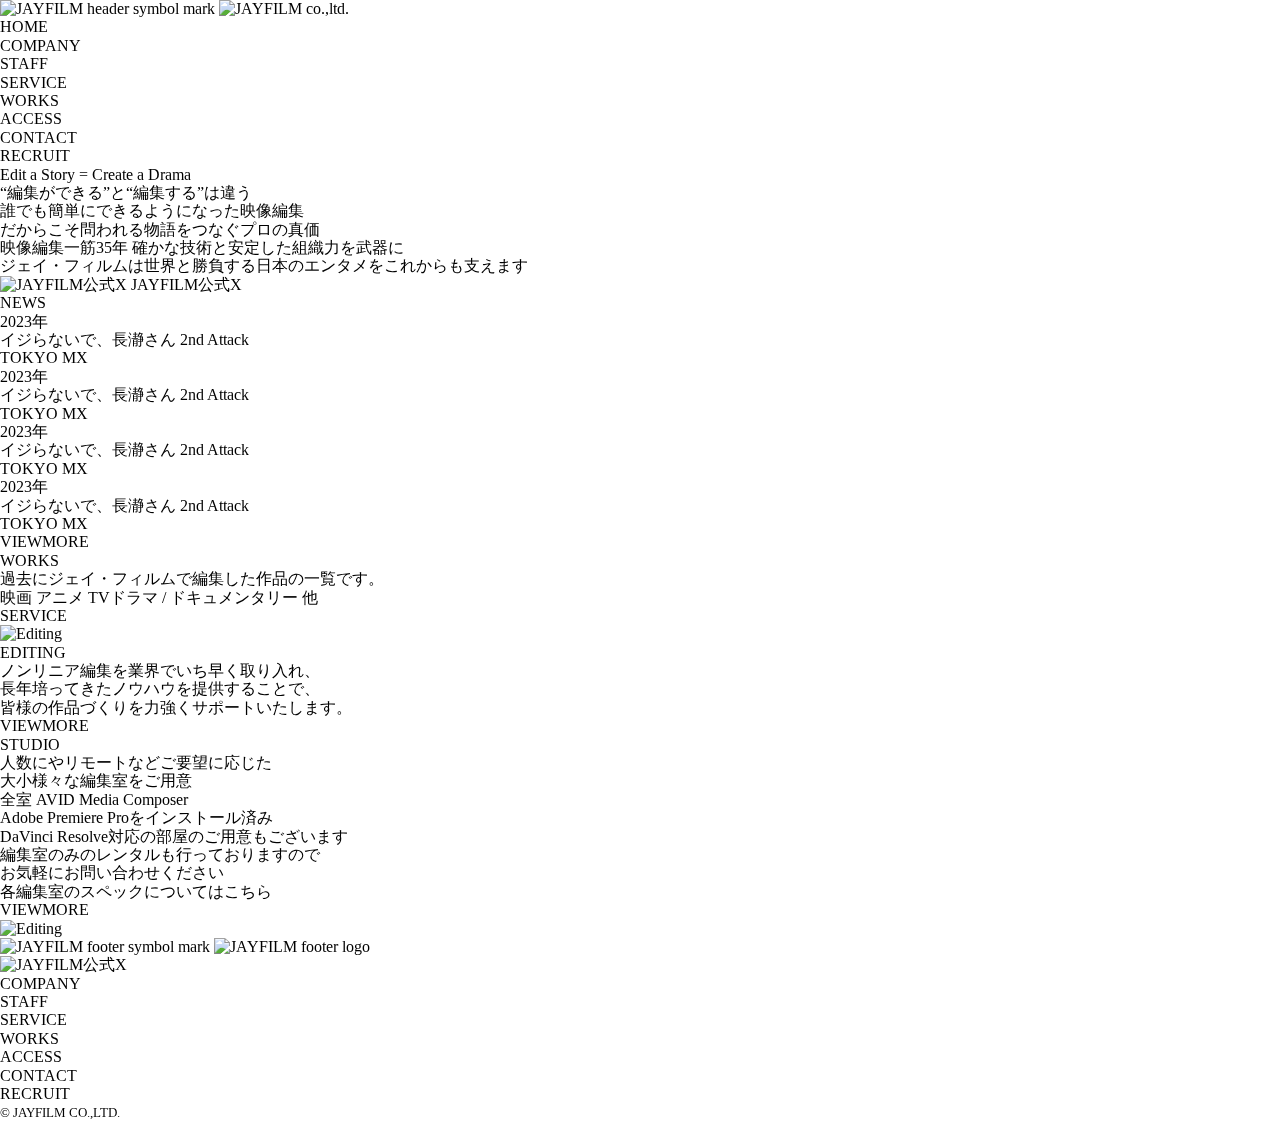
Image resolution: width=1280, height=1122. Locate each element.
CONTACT (38, 137)
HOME (24, 26)
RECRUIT (35, 155)
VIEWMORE (44, 541)
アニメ (60, 597)
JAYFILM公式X (186, 284)
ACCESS (31, 118)
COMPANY (40, 45)
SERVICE (33, 82)
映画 (16, 597)
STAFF (24, 63)
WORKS (29, 100)
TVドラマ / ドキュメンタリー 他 (203, 597)
